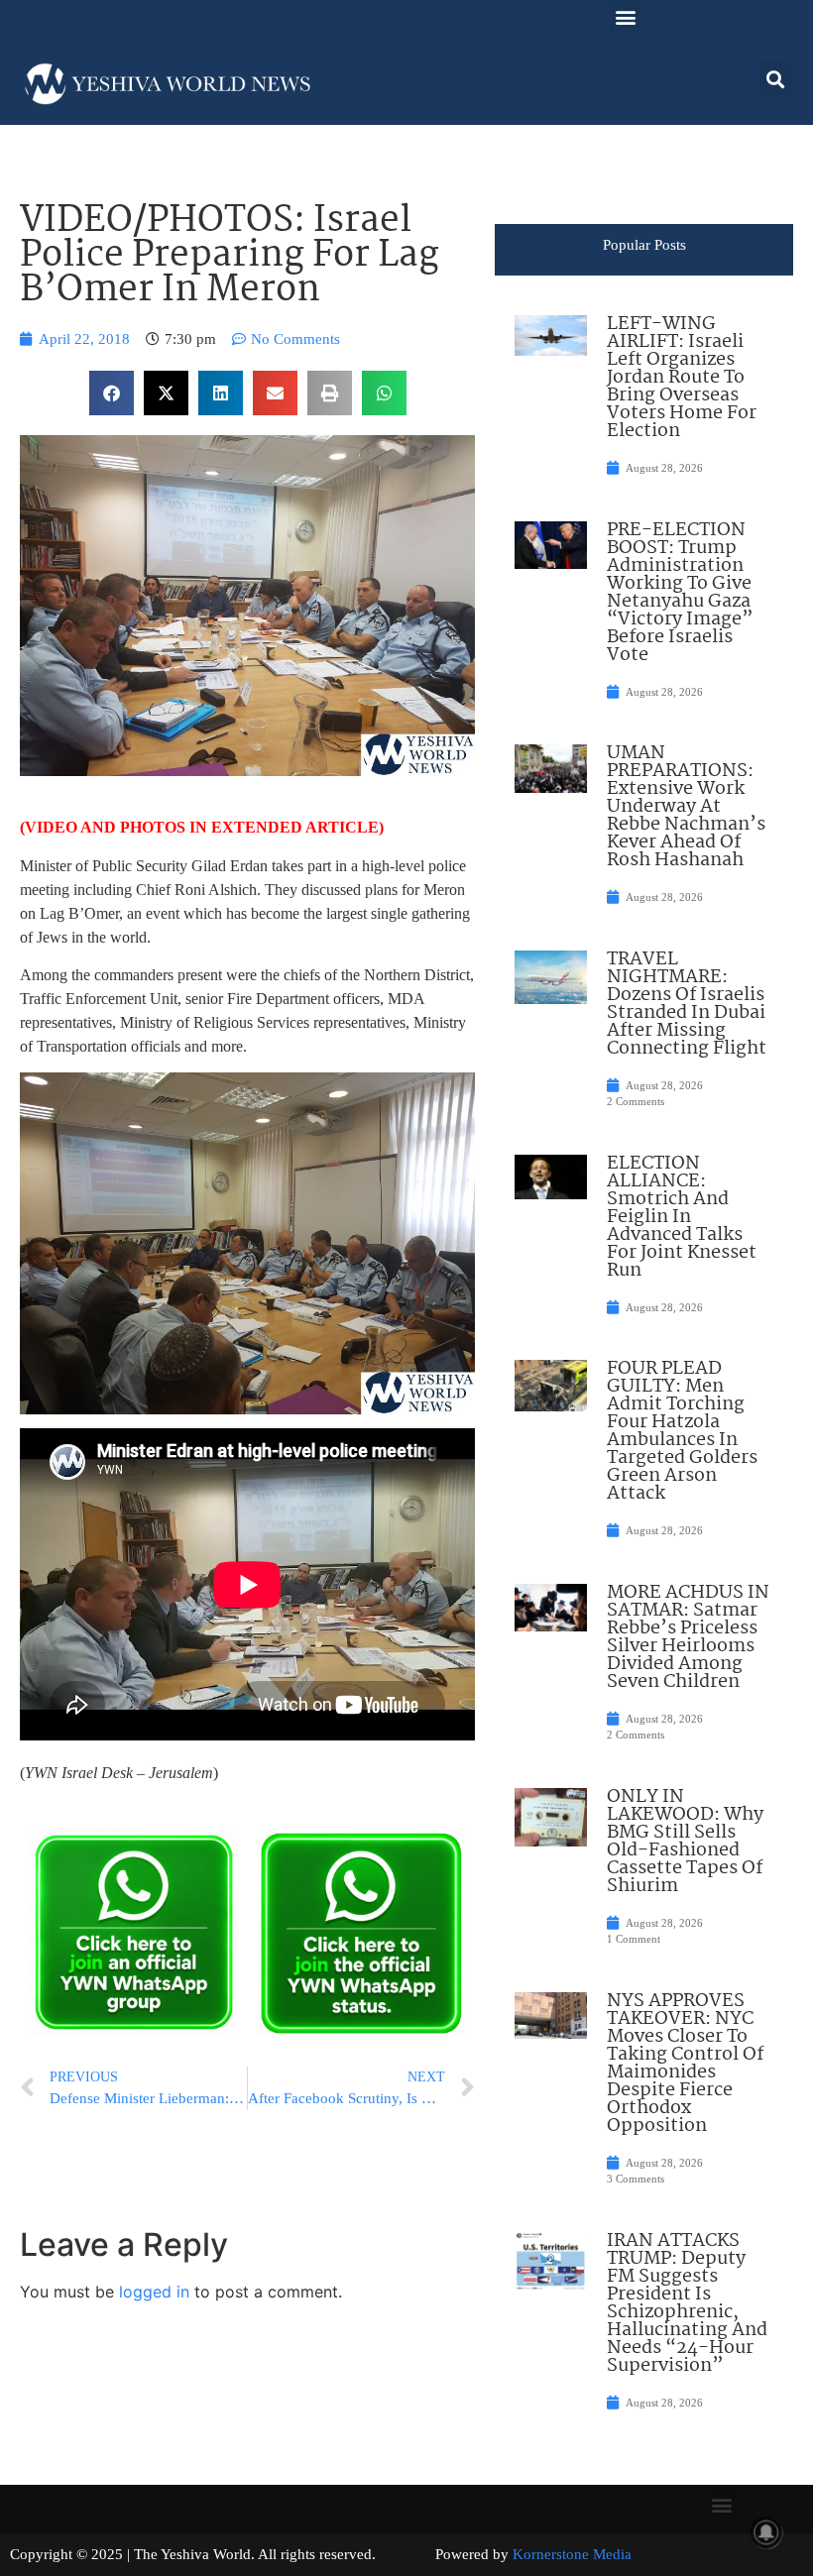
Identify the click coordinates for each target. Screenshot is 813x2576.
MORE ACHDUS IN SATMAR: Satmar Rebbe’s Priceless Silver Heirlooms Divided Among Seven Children (688, 1637)
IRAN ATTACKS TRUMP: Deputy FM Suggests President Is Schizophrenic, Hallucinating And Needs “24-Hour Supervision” (687, 2303)
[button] (625, 16)
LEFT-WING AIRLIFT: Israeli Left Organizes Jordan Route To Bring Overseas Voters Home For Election (682, 378)
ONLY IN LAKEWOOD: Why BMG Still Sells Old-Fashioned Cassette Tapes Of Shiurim (685, 1842)
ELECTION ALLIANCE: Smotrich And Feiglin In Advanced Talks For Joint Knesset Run (682, 1217)
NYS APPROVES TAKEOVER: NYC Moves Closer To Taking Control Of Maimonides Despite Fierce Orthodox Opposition (685, 2064)
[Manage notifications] (766, 2532)
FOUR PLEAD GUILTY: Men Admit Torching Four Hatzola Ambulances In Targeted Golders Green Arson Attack (682, 1431)
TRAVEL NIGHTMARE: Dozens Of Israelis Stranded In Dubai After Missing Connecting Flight (687, 1004)
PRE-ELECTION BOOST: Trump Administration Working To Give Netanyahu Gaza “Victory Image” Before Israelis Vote (680, 593)
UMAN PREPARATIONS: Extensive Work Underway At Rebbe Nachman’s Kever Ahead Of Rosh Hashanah (686, 807)
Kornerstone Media (572, 2554)
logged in (154, 2292)
